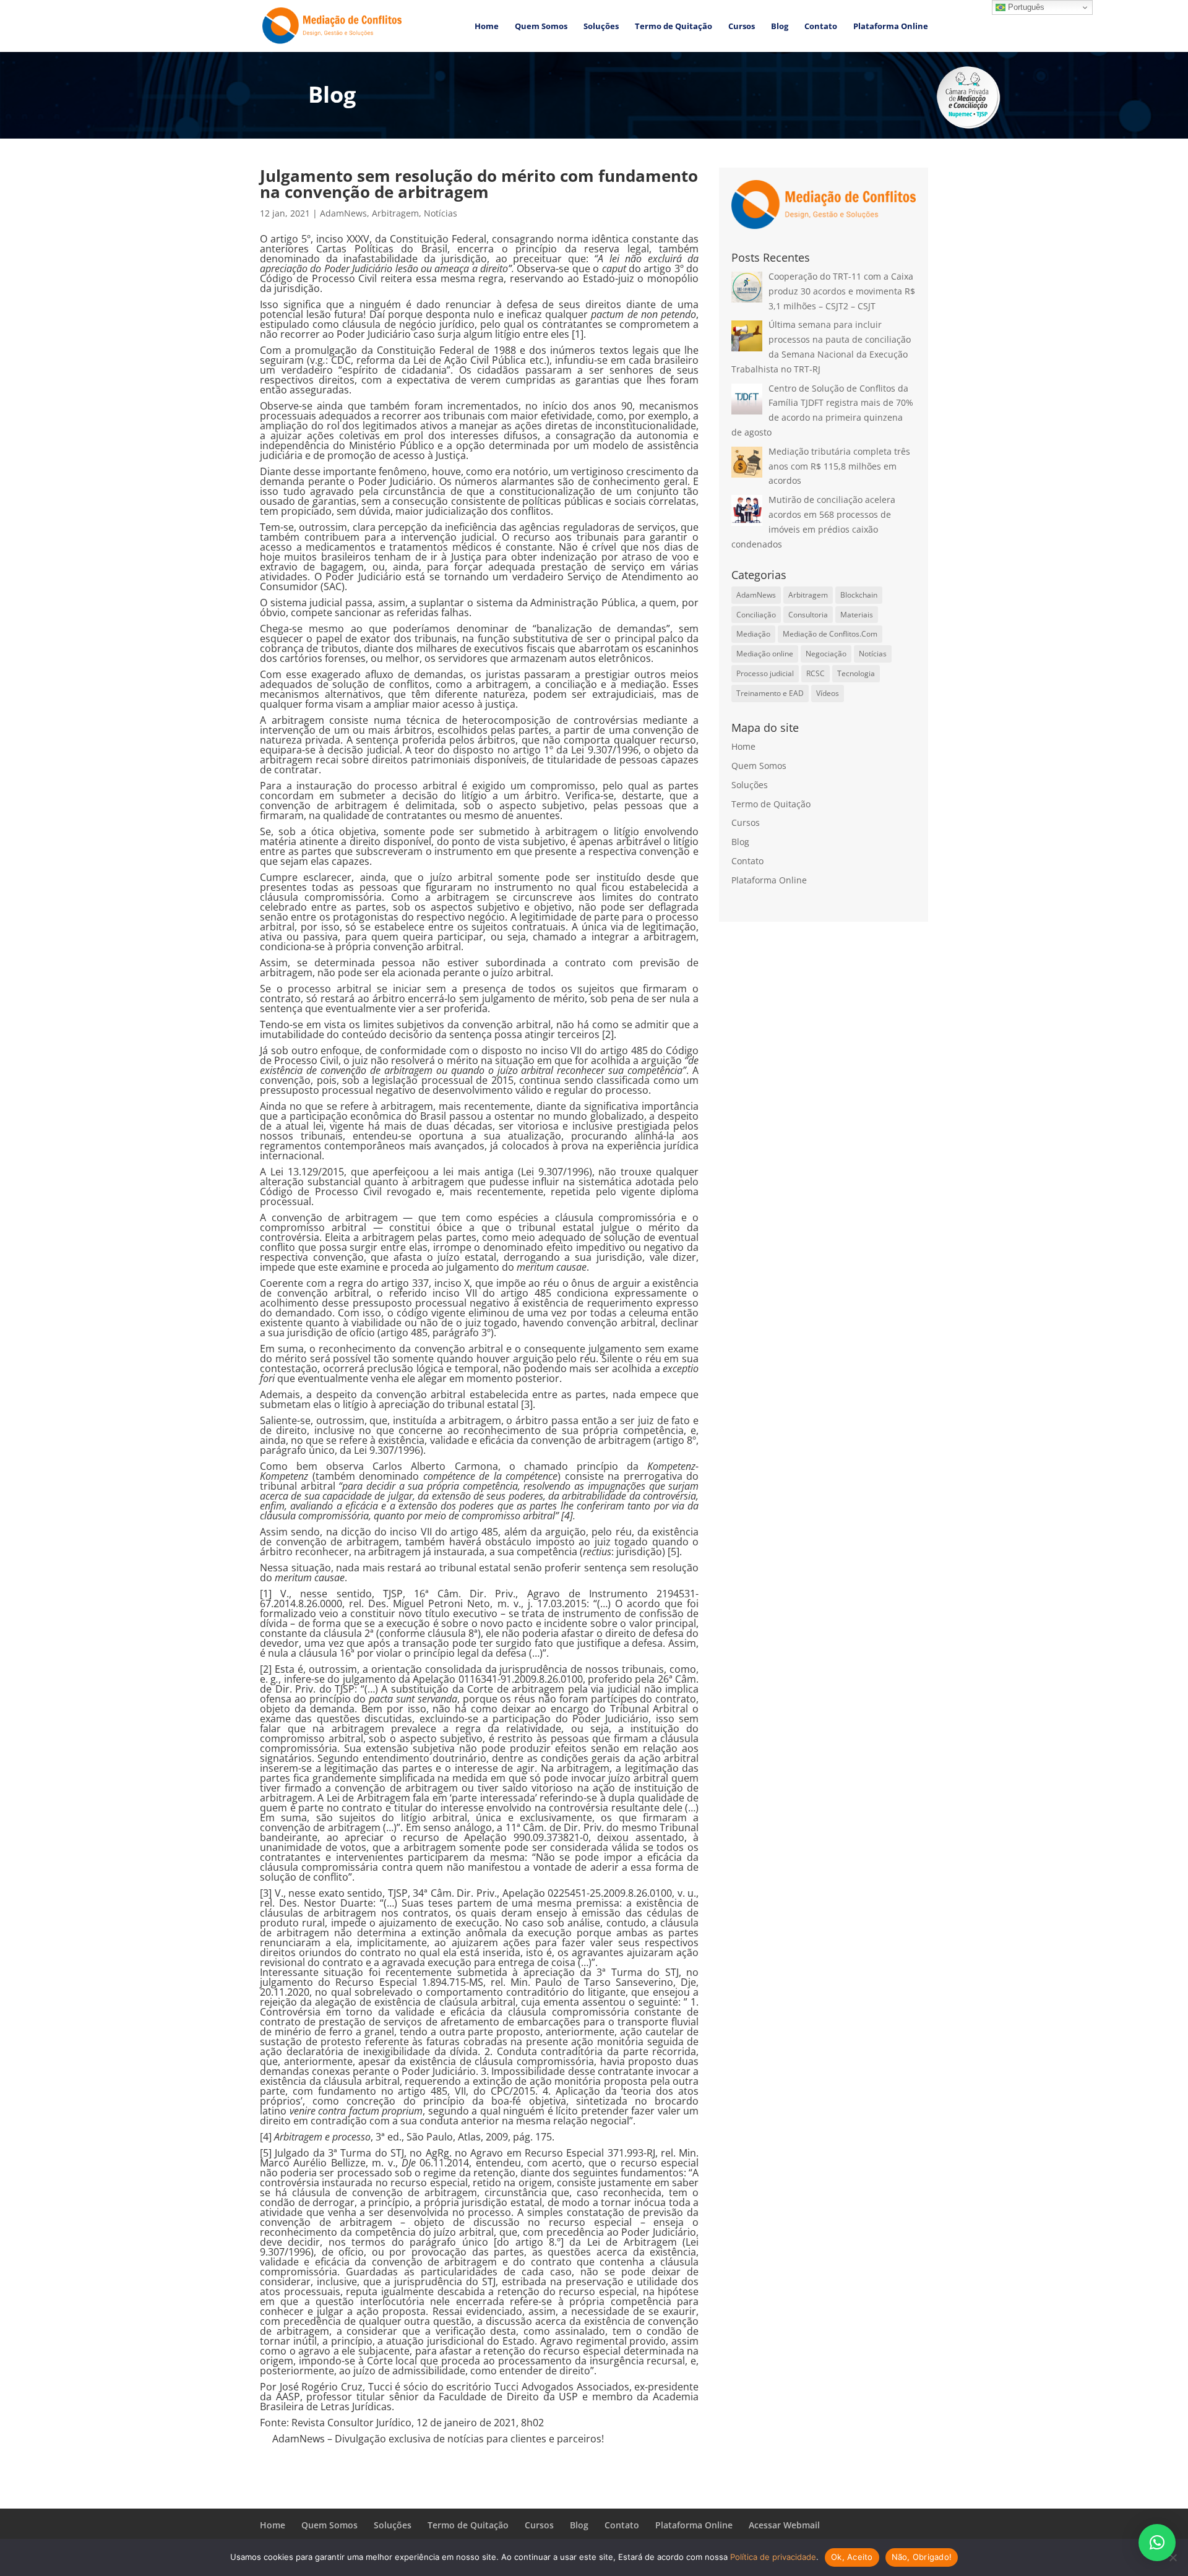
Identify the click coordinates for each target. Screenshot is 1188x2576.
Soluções (601, 27)
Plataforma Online (891, 27)
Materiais (857, 615)
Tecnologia (856, 673)
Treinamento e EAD (770, 693)
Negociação (826, 654)
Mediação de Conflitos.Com (830, 634)
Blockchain (859, 595)
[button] (1157, 2543)
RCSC (816, 673)
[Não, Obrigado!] (1173, 2557)
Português (1025, 7)
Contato (821, 27)
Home (487, 27)
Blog (780, 27)
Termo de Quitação (674, 27)
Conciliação (756, 615)
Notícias (441, 213)
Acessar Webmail (784, 2525)
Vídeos (828, 693)
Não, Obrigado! (922, 2557)
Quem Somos (541, 27)
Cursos (742, 27)
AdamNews (343, 213)
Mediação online (765, 654)
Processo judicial (765, 673)
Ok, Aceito (852, 2557)
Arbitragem (395, 213)
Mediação (753, 634)
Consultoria (808, 615)
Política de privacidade (773, 2557)
